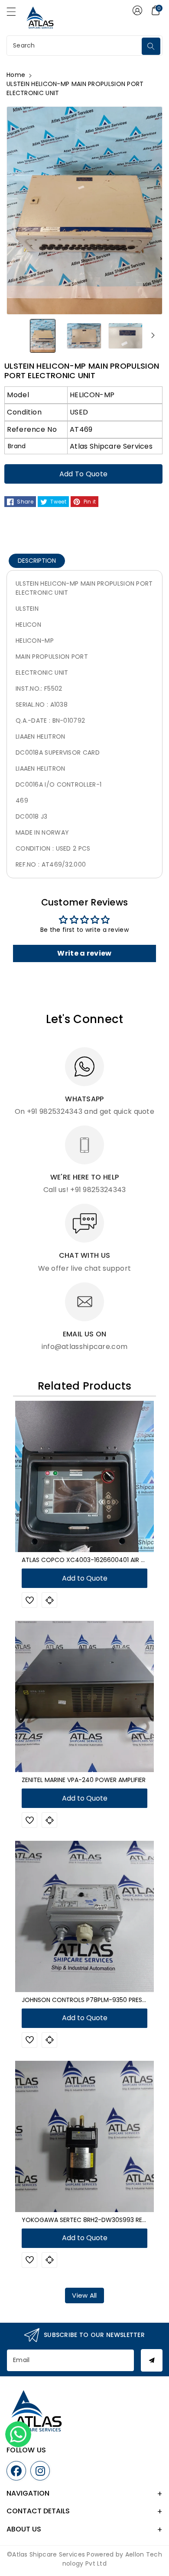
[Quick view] (49, 1600)
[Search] (151, 46)
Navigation (28, 2493)
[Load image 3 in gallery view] (125, 335)
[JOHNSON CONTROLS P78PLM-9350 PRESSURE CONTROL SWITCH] (84, 1916)
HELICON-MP (92, 395)
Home (16, 75)
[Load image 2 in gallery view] (84, 335)
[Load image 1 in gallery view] (43, 335)
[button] (15, 14)
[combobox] (75, 46)
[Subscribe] (152, 2360)
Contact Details (38, 2511)
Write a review (84, 953)
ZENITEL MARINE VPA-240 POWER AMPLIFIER (84, 1780)
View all (84, 2295)
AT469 (81, 429)
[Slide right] (153, 335)
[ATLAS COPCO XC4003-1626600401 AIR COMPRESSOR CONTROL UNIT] (84, 1476)
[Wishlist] (29, 1600)
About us (24, 2529)
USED (79, 412)
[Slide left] (16, 335)
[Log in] (137, 10)
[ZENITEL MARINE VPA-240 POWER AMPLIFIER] (84, 1696)
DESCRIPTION (37, 561)
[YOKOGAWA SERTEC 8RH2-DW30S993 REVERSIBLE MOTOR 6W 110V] (84, 2136)
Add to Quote (84, 474)
